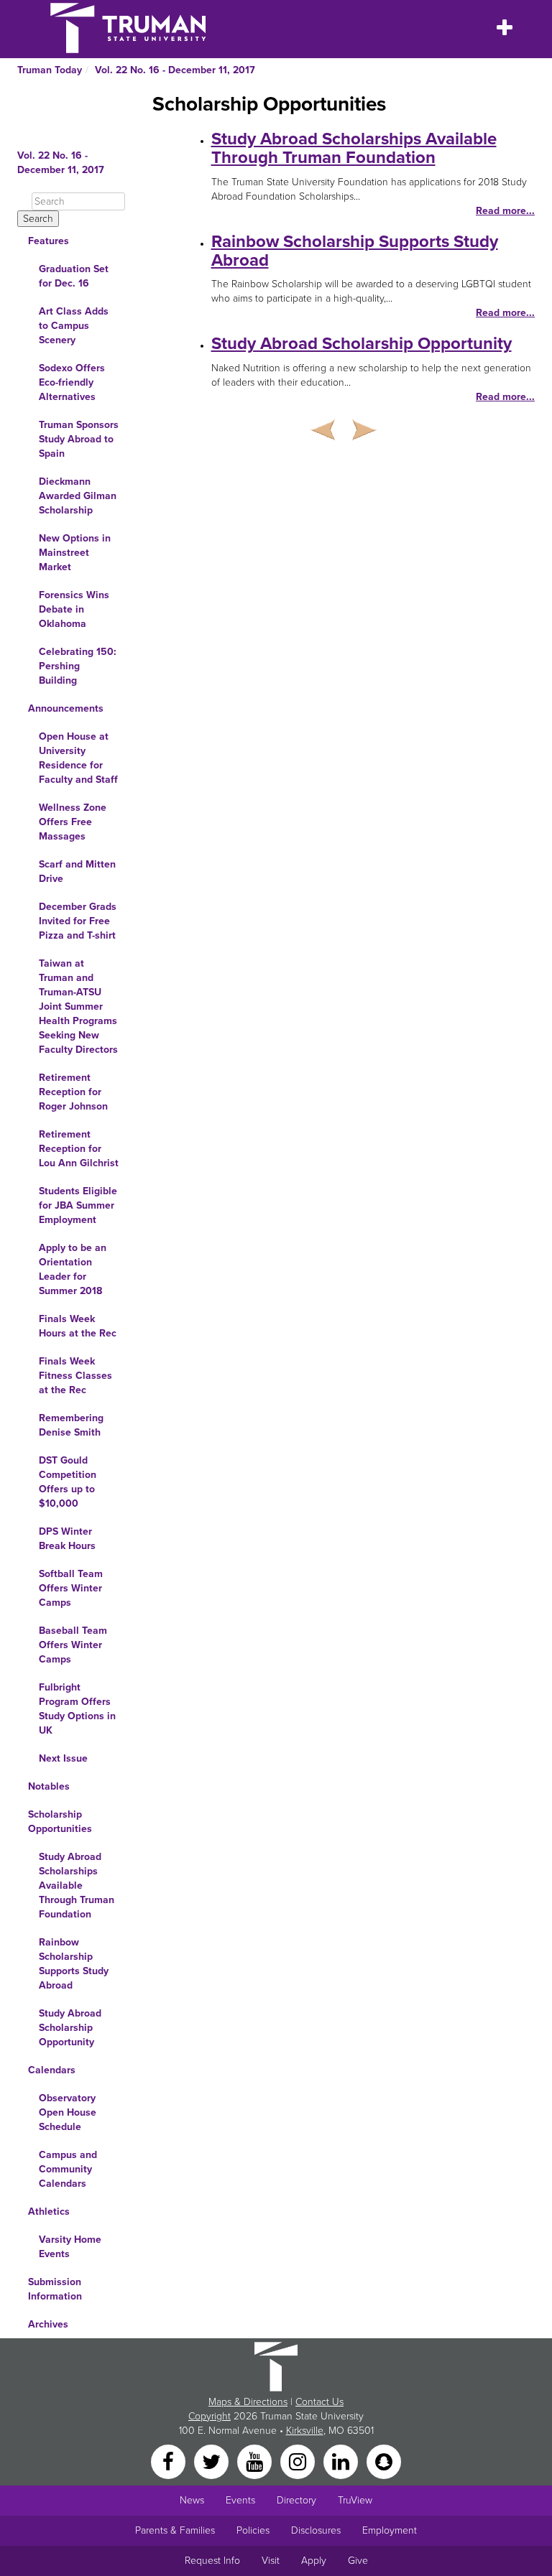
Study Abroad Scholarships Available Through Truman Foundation (77, 1885)
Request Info (212, 2561)
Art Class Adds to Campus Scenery (74, 326)
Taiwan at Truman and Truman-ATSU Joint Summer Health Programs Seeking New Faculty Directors (78, 1006)
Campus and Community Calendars (68, 2169)
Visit (271, 2561)
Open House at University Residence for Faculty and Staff (78, 758)
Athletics (49, 2212)
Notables (49, 1786)
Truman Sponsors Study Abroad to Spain (79, 439)
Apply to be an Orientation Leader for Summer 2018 (73, 1269)
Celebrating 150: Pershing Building (78, 666)
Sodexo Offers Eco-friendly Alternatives (72, 382)
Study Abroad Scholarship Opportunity (70, 2028)
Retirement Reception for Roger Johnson (73, 1092)
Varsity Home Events (70, 2247)
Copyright (210, 2416)
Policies (253, 2530)
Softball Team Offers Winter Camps (71, 1588)
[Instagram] (299, 2461)
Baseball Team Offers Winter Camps (73, 1645)
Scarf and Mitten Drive (77, 871)
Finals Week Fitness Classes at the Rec (75, 1376)
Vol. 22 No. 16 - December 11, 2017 (175, 70)
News (192, 2500)
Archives (48, 2324)
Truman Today (50, 70)
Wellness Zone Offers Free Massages (73, 822)
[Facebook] (170, 2461)
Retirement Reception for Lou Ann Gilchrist (79, 1149)
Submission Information (55, 2289)
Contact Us (319, 2402)
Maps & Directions (248, 2402)
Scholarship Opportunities (60, 1822)
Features (49, 241)
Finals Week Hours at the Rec (78, 1326)
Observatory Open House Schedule (68, 2112)
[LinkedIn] (342, 2461)
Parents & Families (175, 2530)
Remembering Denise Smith (71, 1425)
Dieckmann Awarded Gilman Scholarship (78, 496)
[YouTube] (256, 2461)
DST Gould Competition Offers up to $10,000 (68, 1482)
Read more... (505, 211)
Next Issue (63, 1758)
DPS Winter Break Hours (67, 1539)
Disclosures (316, 2530)
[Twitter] (213, 2461)
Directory (296, 2500)
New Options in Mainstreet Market (75, 553)
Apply (314, 2561)
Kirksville (305, 2431)
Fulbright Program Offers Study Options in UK (77, 1709)
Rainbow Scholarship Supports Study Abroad (74, 1964)
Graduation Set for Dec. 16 (74, 276)
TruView (355, 2500)
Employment (390, 2530)
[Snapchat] (384, 2461)
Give (358, 2561)
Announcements (66, 708)
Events (240, 2500)
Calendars (52, 2070)
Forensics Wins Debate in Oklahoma (74, 609)
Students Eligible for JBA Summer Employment (78, 1205)
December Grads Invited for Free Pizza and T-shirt (78, 921)
